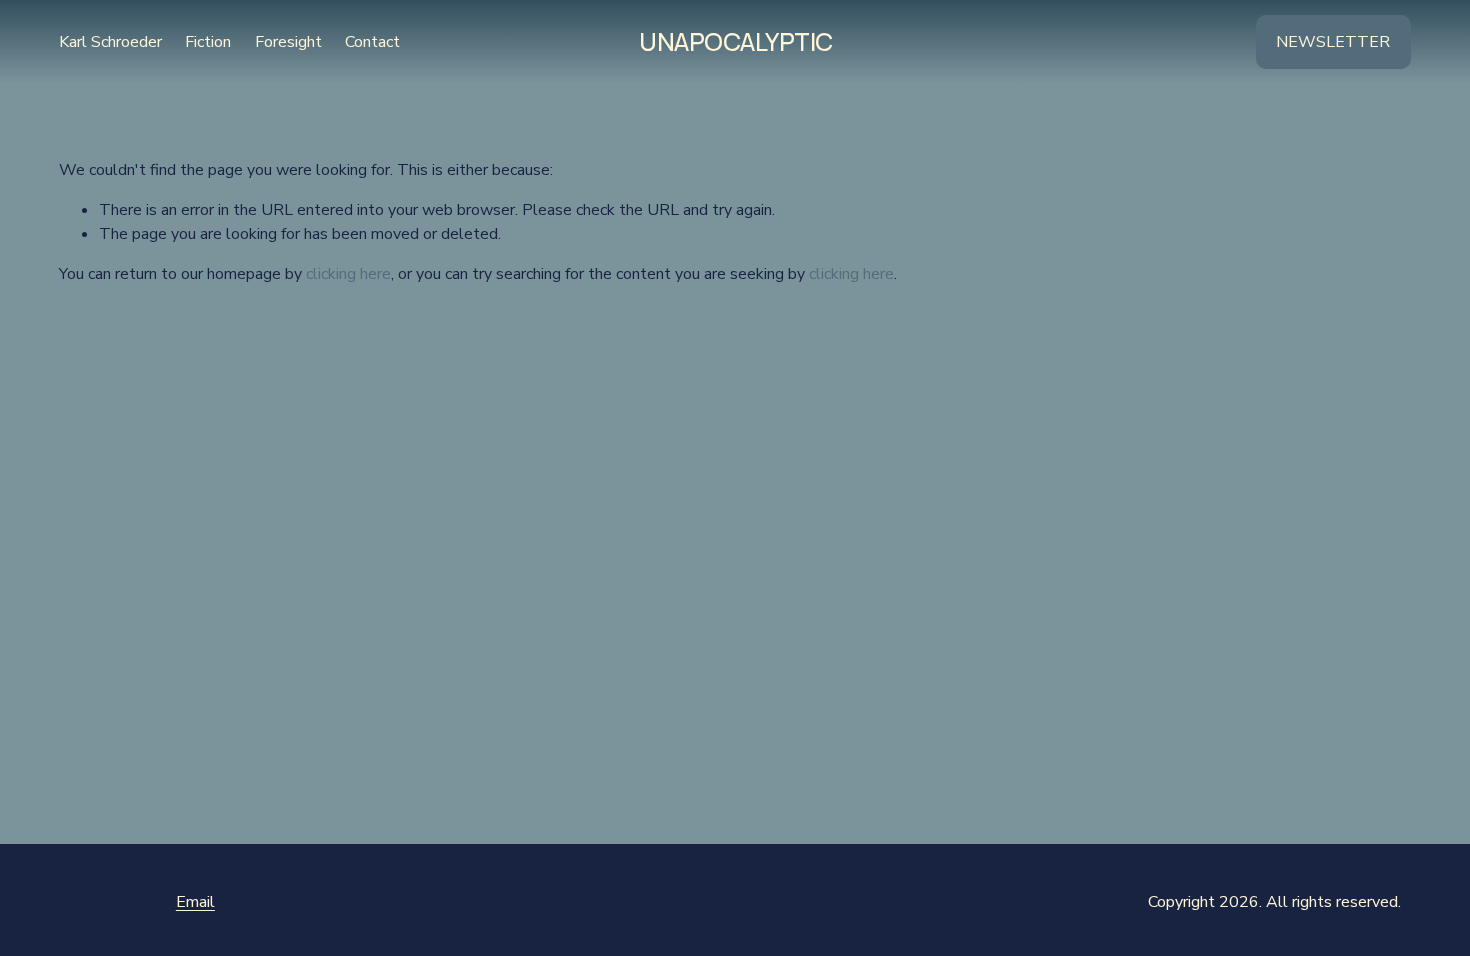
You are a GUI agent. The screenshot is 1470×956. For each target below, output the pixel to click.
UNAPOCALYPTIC (736, 41)
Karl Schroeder (110, 42)
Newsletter (1333, 42)
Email (195, 902)
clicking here (348, 274)
